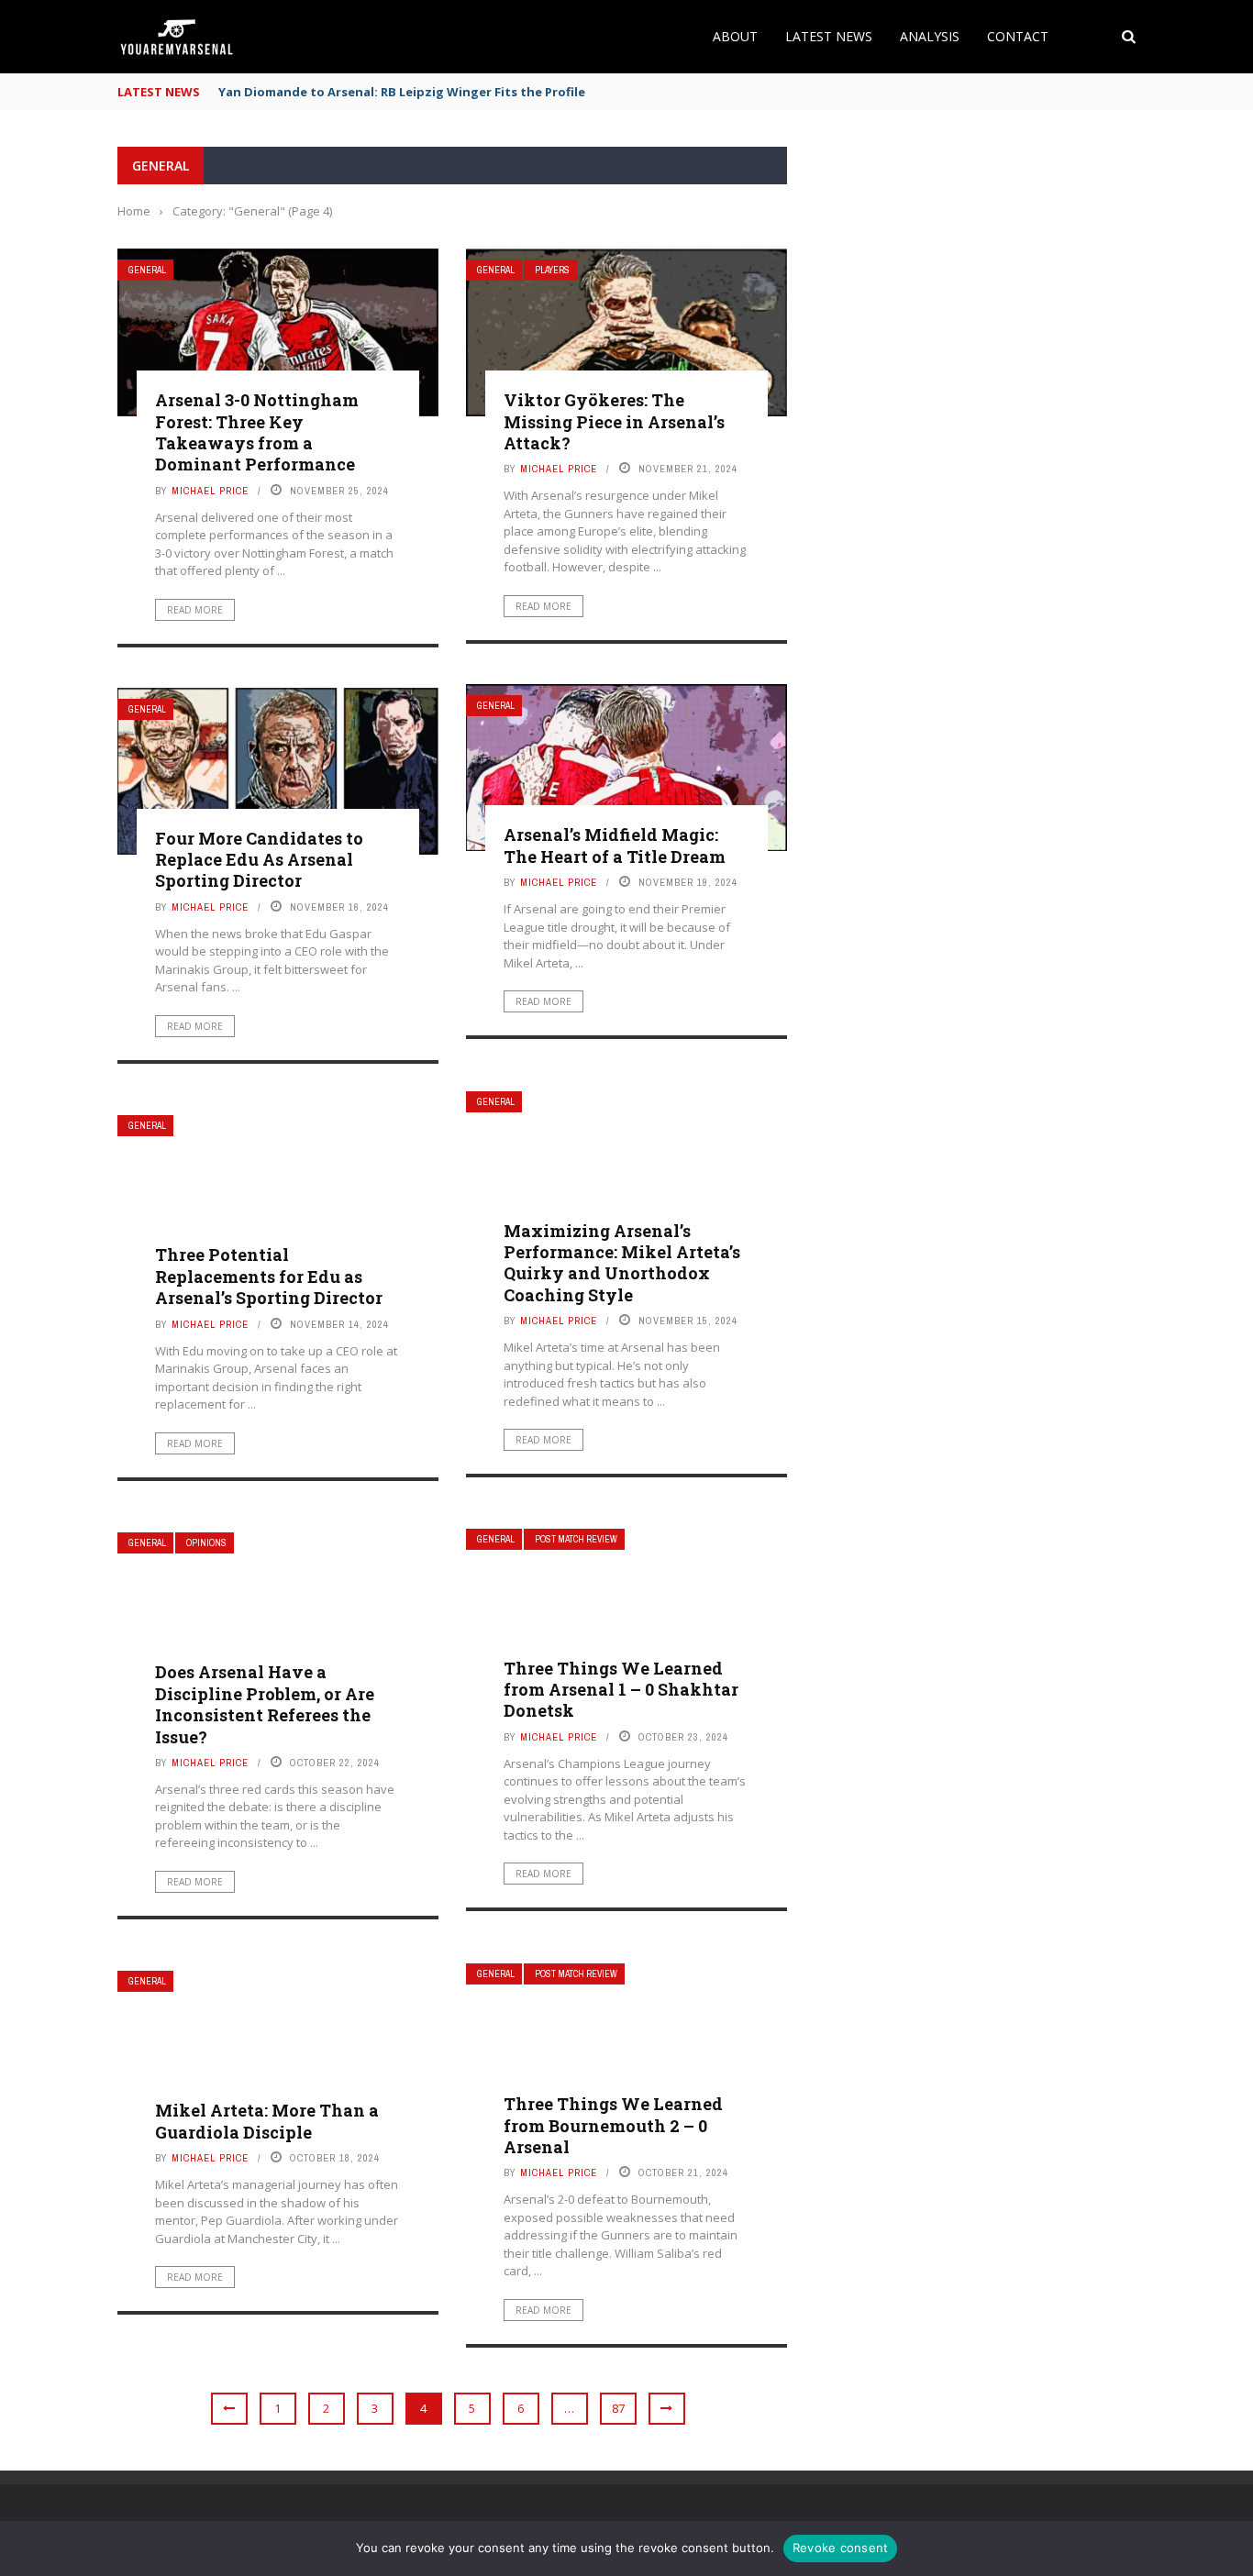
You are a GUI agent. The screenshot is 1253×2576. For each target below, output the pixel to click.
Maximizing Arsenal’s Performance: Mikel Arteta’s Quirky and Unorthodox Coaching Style (622, 1263)
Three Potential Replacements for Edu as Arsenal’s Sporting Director (269, 1276)
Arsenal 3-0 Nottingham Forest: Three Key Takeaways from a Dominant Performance (257, 432)
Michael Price (210, 491)
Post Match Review (576, 1539)
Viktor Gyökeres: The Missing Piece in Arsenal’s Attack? (614, 421)
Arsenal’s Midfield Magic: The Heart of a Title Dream (615, 845)
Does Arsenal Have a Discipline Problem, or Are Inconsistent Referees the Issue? (265, 1704)
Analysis (930, 36)
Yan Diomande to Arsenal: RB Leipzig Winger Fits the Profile (402, 92)
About (735, 36)
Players (552, 270)
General (147, 270)
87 (618, 2408)
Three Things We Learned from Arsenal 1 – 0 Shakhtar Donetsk (621, 1690)
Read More (195, 610)
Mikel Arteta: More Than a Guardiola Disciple (267, 2121)
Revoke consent (841, 2548)
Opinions (206, 1543)
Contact (1018, 36)
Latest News (829, 36)
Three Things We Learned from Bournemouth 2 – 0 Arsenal (613, 2125)
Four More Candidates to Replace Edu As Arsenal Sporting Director (259, 860)
